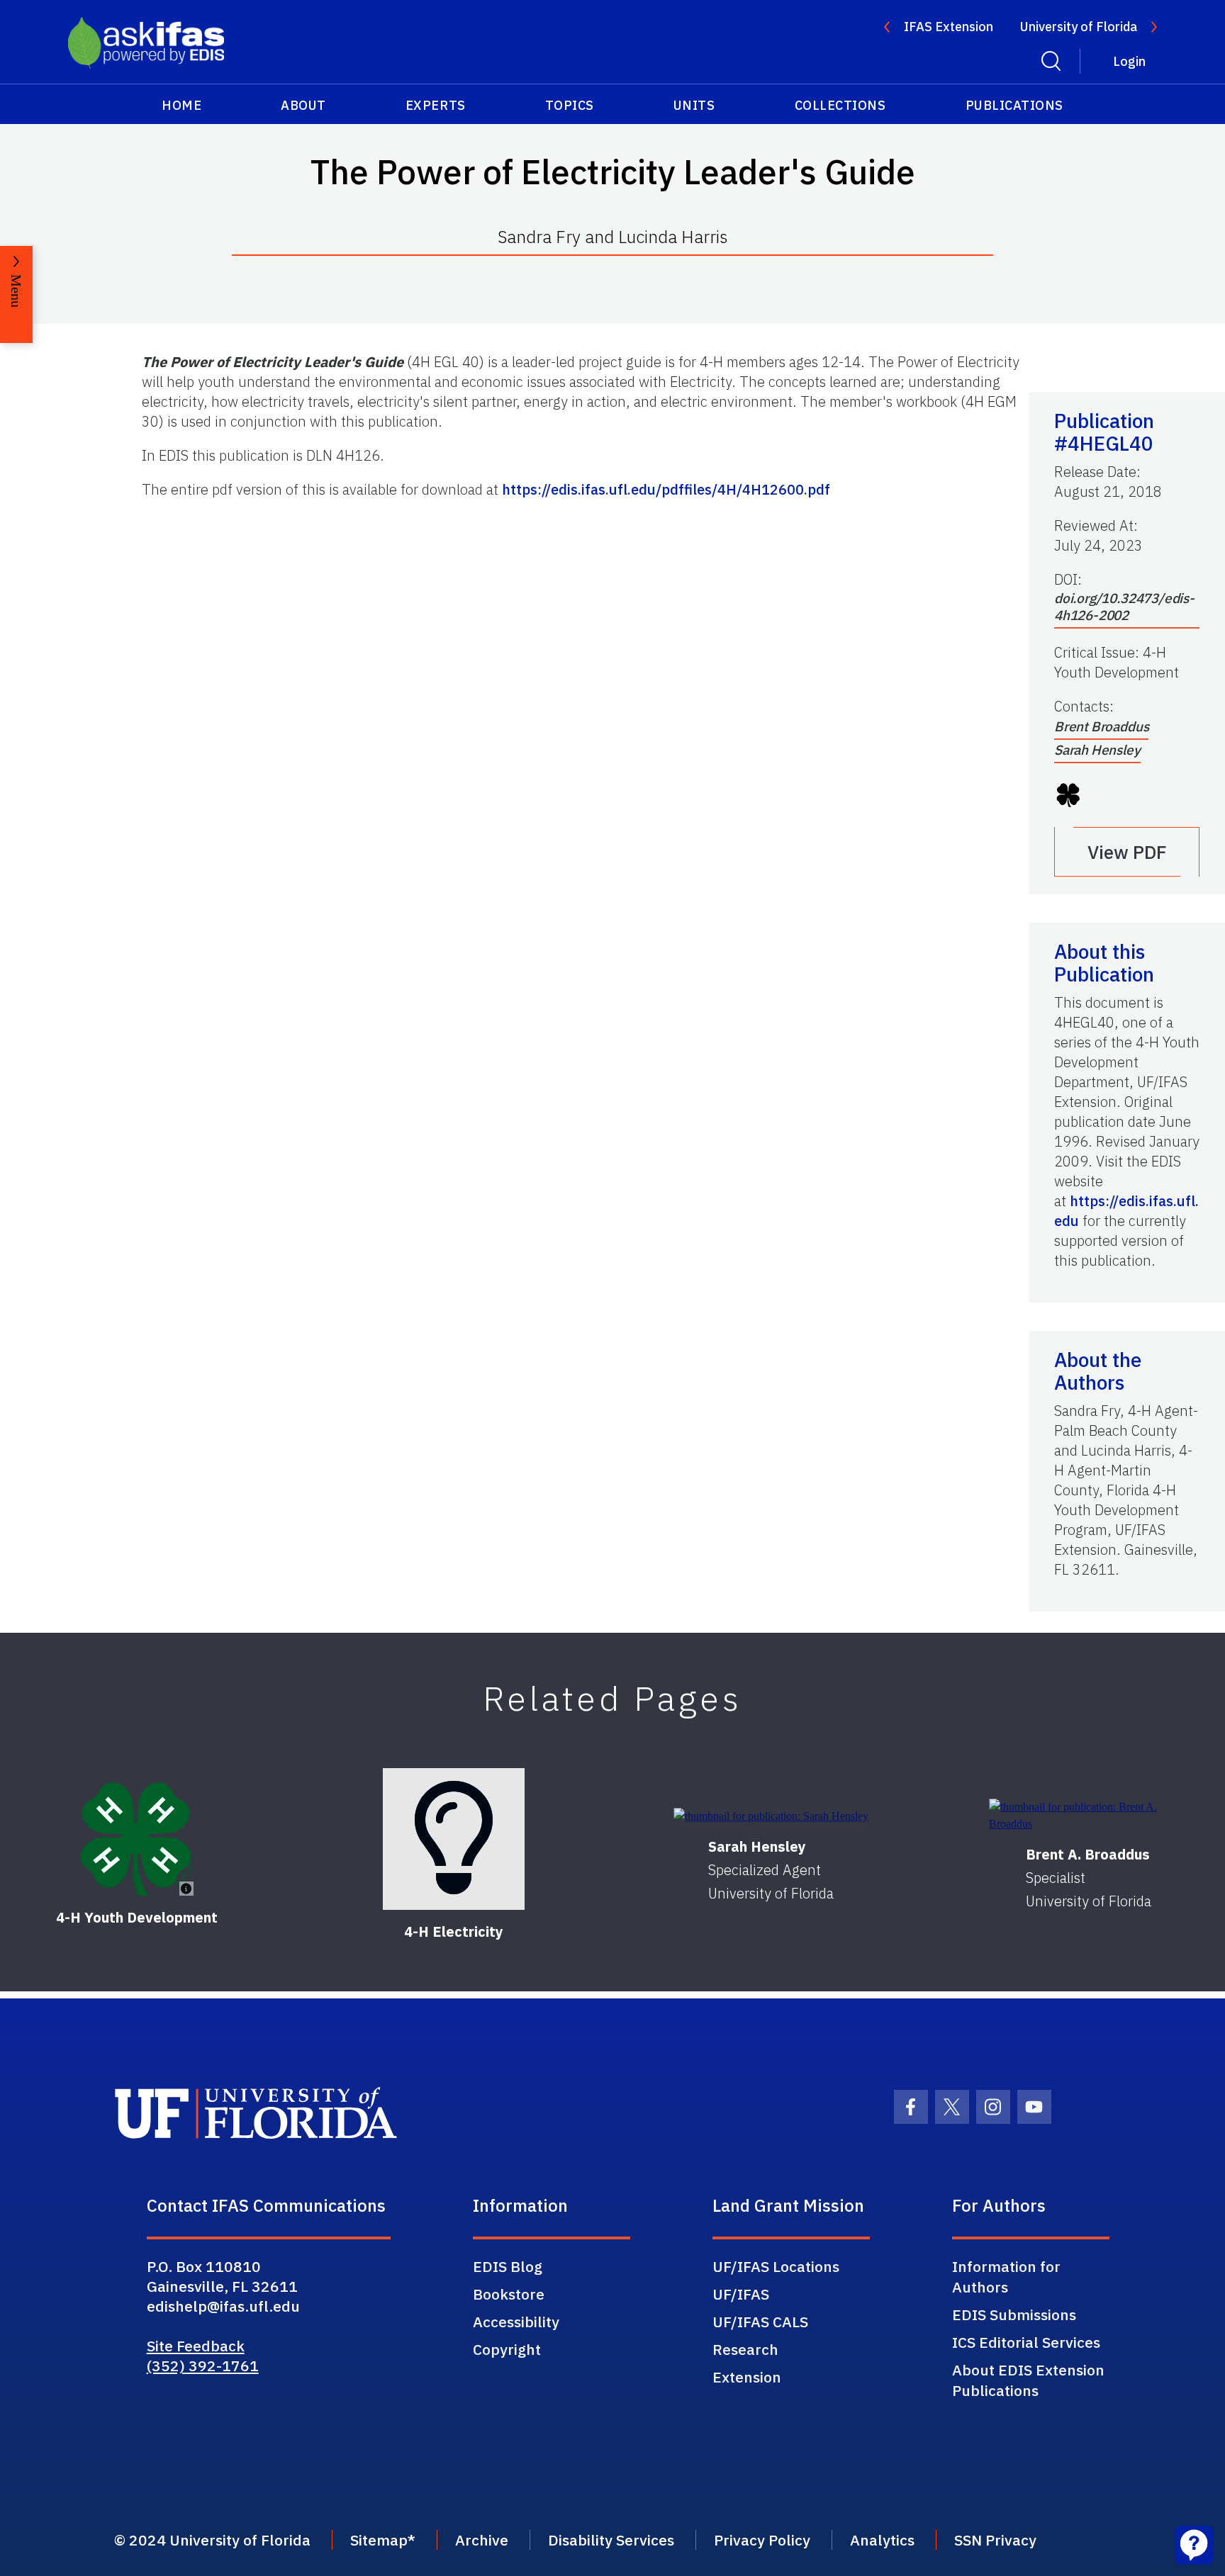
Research (745, 2349)
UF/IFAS (741, 2294)
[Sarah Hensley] (771, 1815)
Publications (1014, 105)
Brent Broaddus (1101, 726)
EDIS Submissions (1014, 2315)
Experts (436, 105)
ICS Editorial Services (1026, 2342)
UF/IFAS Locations (776, 2266)
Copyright (507, 2349)
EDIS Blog (508, 2266)
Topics (570, 105)
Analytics (882, 2540)
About (303, 105)
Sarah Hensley (1097, 750)
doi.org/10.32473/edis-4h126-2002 (1124, 607)
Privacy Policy (762, 2540)
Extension (747, 2377)
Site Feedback (196, 2346)
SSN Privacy (995, 2540)
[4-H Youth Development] (137, 1839)
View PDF (1127, 852)
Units (694, 105)
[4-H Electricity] (454, 1839)
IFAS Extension (949, 27)
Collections (840, 105)
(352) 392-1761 (203, 2366)
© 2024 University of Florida (212, 2540)
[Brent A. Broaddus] (1089, 1816)
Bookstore (509, 2294)
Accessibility (516, 2322)
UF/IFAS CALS (760, 2322)
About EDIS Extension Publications (1028, 2380)
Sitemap (379, 2540)
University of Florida (1079, 27)
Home (181, 105)
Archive (482, 2540)
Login (1129, 61)
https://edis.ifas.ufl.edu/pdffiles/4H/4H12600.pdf (666, 489)
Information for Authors (1006, 2277)
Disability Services (611, 2540)
